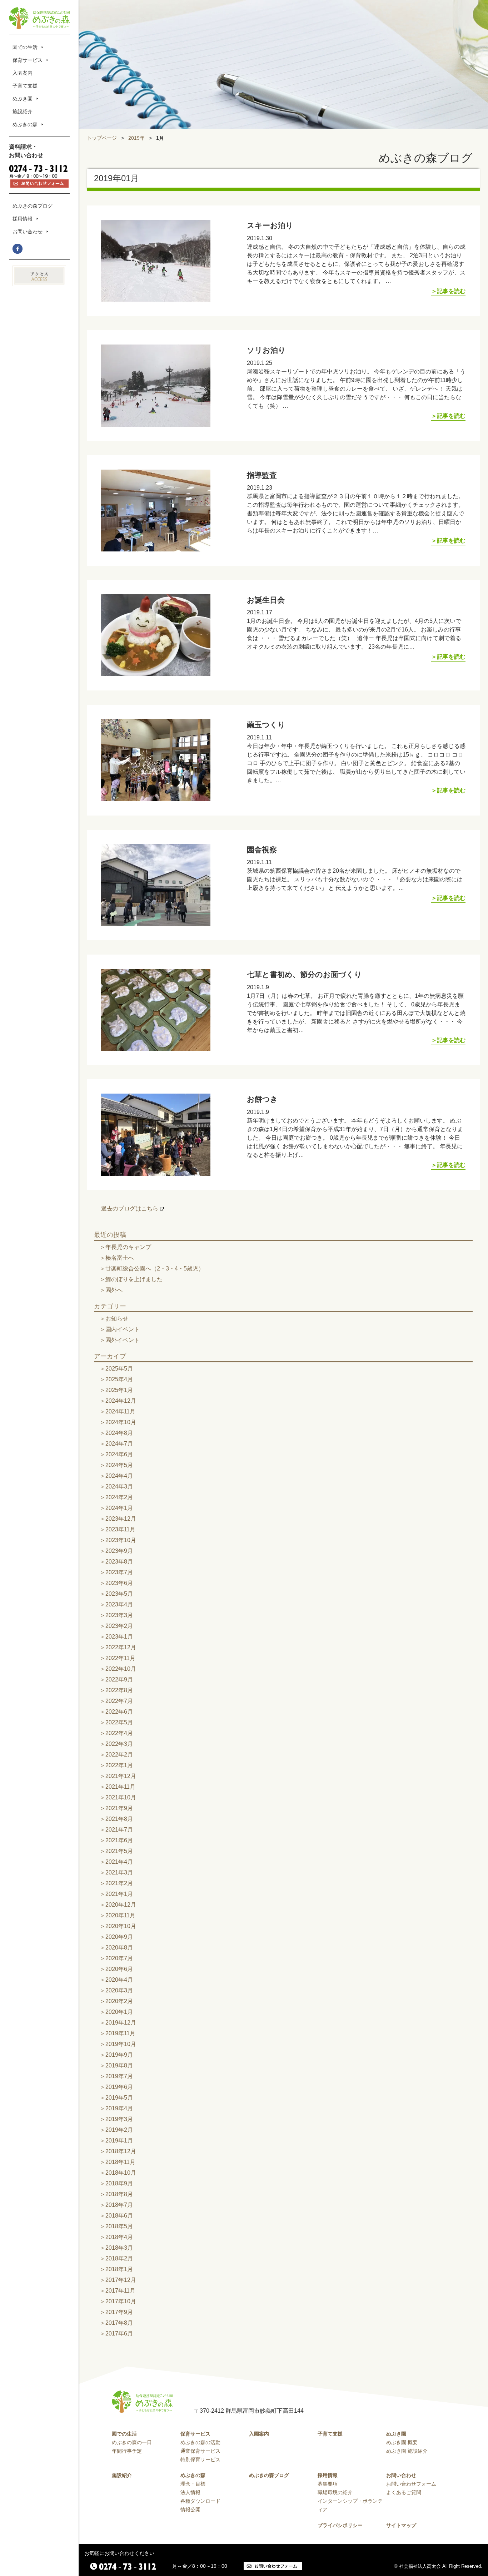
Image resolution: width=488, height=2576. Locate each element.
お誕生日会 (266, 600)
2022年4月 (119, 1733)
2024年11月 (120, 1411)
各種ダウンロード (200, 2501)
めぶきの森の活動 (200, 2442)
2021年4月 (119, 1862)
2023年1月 (119, 1637)
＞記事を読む (448, 291)
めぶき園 (23, 99)
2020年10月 (121, 1926)
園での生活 (25, 47)
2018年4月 (119, 2237)
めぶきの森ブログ (33, 206)
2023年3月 (119, 1615)
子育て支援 (25, 86)
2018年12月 (121, 2151)
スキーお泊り (270, 225)
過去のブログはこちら (130, 1208)
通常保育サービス (200, 2451)
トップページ (102, 138)
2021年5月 (119, 1851)
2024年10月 (121, 1422)
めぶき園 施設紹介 (407, 2451)
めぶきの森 (25, 124)
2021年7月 (119, 1830)
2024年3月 (119, 1487)
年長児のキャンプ (128, 1247)
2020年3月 (119, 1990)
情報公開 (190, 2510)
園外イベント (123, 1340)
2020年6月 (119, 1969)
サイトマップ (401, 2525)
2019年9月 (119, 2055)
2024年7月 (119, 1444)
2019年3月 (119, 2119)
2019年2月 (119, 2130)
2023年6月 (119, 1583)
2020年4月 (119, 1980)
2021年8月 (119, 1819)
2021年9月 (119, 1808)
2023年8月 (119, 1562)
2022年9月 (119, 1680)
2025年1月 (119, 1390)
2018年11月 (120, 2162)
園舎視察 (262, 850)
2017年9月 (119, 2312)
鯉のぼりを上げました (134, 1279)
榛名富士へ (120, 1258)
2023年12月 (121, 1519)
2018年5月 (119, 2226)
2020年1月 (119, 2012)
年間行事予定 (127, 2451)
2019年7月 (119, 2076)
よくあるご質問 (404, 2492)
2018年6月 (119, 2216)
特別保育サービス (200, 2459)
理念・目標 (193, 2484)
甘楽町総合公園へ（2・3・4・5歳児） (155, 1269)
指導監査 (262, 475)
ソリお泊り (266, 350)
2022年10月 (121, 1669)
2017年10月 (121, 2301)
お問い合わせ (28, 232)
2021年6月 (119, 1840)
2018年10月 (121, 2173)
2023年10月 (121, 1540)
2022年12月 (121, 1647)
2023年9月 (119, 1551)
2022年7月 (119, 1701)
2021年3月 (119, 1872)
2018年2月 (119, 2258)
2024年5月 (119, 1465)
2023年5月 (119, 1594)
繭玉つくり (266, 725)
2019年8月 (119, 2065)
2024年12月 (121, 1401)
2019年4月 (119, 2108)
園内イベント (123, 1329)
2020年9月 (119, 1937)
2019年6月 (119, 2087)
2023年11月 (120, 1529)
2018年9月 (119, 2183)
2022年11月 (120, 1658)
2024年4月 (119, 1476)
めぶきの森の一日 (132, 2442)
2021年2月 (119, 1883)
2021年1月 (119, 1894)
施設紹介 (23, 112)
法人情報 (190, 2492)
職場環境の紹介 (335, 2492)
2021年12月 (121, 1776)
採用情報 (23, 219)
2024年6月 (119, 1454)
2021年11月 (120, 1787)
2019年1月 (119, 2141)
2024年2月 (119, 1497)
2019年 (136, 138)
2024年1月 (119, 1508)
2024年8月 (119, 1433)
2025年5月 (119, 1369)
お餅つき (262, 1099)
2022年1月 (119, 1765)
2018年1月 (119, 2269)
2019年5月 (119, 2098)
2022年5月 (119, 1722)
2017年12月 (121, 2280)
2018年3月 (119, 2248)
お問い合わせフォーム (411, 2484)
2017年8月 (119, 2323)
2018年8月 (119, 2194)
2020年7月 (119, 1958)
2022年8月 (119, 1690)
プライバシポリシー (340, 2525)
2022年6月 (119, 1712)
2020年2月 (119, 2001)
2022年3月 (119, 1744)
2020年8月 (119, 1948)
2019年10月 (121, 2044)
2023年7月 (119, 1572)
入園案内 (23, 73)
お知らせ (117, 1319)
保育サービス (28, 60)
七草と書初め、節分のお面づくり (304, 974)
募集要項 (328, 2484)
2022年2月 (119, 1755)
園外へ (114, 1290)
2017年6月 (119, 2334)
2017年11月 (120, 2291)
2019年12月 (121, 2023)
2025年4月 (119, 1379)
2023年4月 (119, 1604)
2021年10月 (121, 1797)
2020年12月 (121, 1905)
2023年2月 (119, 1626)
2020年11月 (120, 1915)
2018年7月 (119, 2205)
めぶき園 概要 (402, 2442)
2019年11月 (120, 2033)
